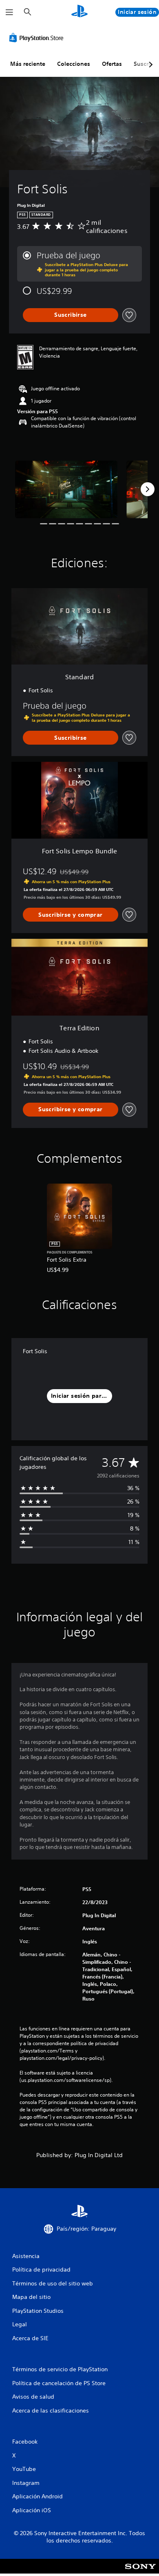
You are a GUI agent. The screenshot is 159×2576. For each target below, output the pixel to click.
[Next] (148, 489)
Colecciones (74, 64)
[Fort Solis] (66, 489)
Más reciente (28, 64)
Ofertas (112, 64)
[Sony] (140, 2572)
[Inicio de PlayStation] (79, 12)
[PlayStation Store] (38, 38)
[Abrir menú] (9, 12)
